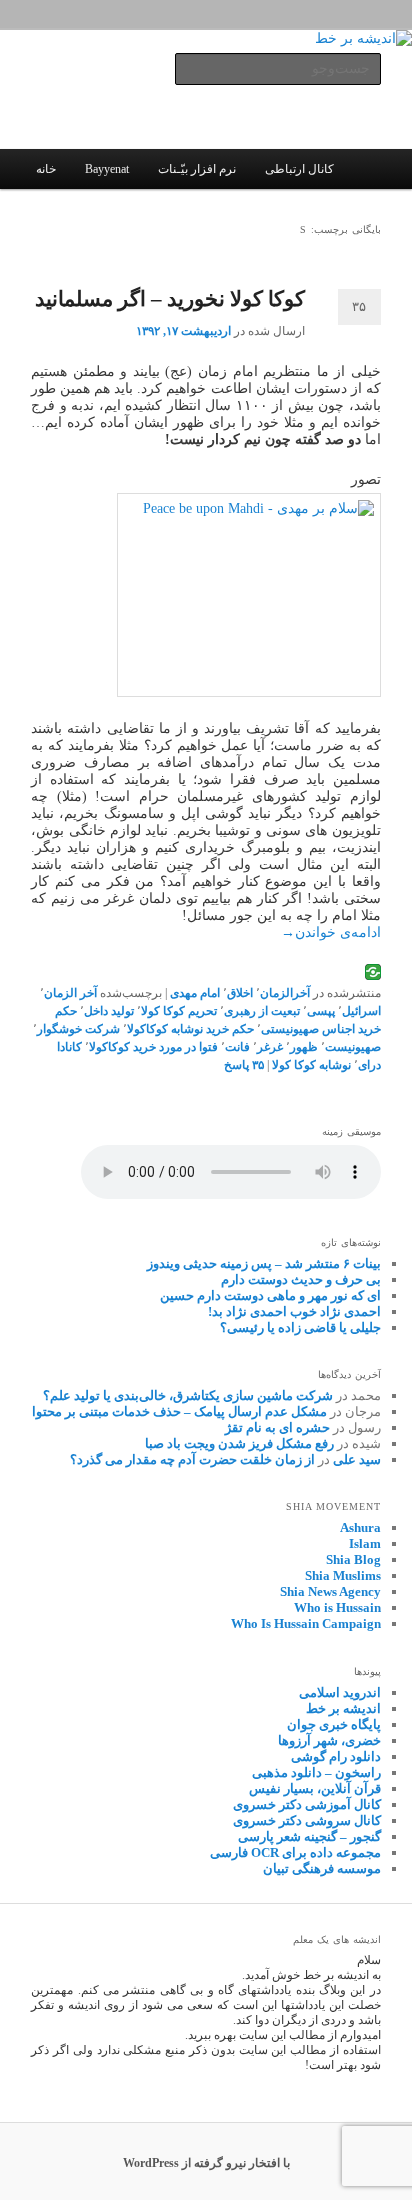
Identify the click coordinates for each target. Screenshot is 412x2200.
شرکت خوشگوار (78, 1029)
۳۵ (359, 306)
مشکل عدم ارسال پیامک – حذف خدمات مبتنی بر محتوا (179, 1411)
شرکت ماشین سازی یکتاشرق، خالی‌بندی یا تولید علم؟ (188, 1395)
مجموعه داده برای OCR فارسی (295, 1852)
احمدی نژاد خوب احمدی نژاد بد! (294, 1311)
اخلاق (240, 993)
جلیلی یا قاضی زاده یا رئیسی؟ (300, 1327)
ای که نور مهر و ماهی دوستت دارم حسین (270, 1295)
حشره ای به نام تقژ (277, 1427)
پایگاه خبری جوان (334, 1724)
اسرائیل (361, 1011)
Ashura (360, 1527)
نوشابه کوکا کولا (311, 1065)
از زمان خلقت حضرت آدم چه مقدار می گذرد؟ (192, 1459)
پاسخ (244, 1065)
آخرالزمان (285, 993)
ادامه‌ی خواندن (331, 932)
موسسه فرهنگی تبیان (322, 1868)
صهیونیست (353, 1047)
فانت (237, 1047)
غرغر (270, 1047)
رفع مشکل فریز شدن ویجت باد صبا (239, 1443)
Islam (365, 1543)
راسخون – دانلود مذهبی (316, 1772)
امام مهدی (195, 993)
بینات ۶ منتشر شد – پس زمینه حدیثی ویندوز (264, 1263)
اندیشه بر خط (343, 1708)
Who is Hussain (337, 1607)
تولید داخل (109, 1011)
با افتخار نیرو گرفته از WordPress (206, 2163)
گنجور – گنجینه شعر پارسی (309, 1836)
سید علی (357, 1459)
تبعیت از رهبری (262, 1011)
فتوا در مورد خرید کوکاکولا (153, 1047)
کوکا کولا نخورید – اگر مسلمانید (170, 299)
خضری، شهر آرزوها (329, 1740)
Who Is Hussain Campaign (306, 1623)
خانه (46, 169)
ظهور (304, 1047)
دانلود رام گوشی (336, 1756)
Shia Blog (353, 1559)
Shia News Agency (330, 1591)
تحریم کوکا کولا (179, 1011)
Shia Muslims (343, 1575)
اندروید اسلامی (340, 1692)
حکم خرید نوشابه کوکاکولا (190, 1029)
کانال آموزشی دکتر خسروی (307, 1804)
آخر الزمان (70, 993)
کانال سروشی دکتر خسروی (307, 1820)
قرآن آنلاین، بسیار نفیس (315, 1788)
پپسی (321, 1011)
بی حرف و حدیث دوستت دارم (301, 1279)
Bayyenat (107, 169)
